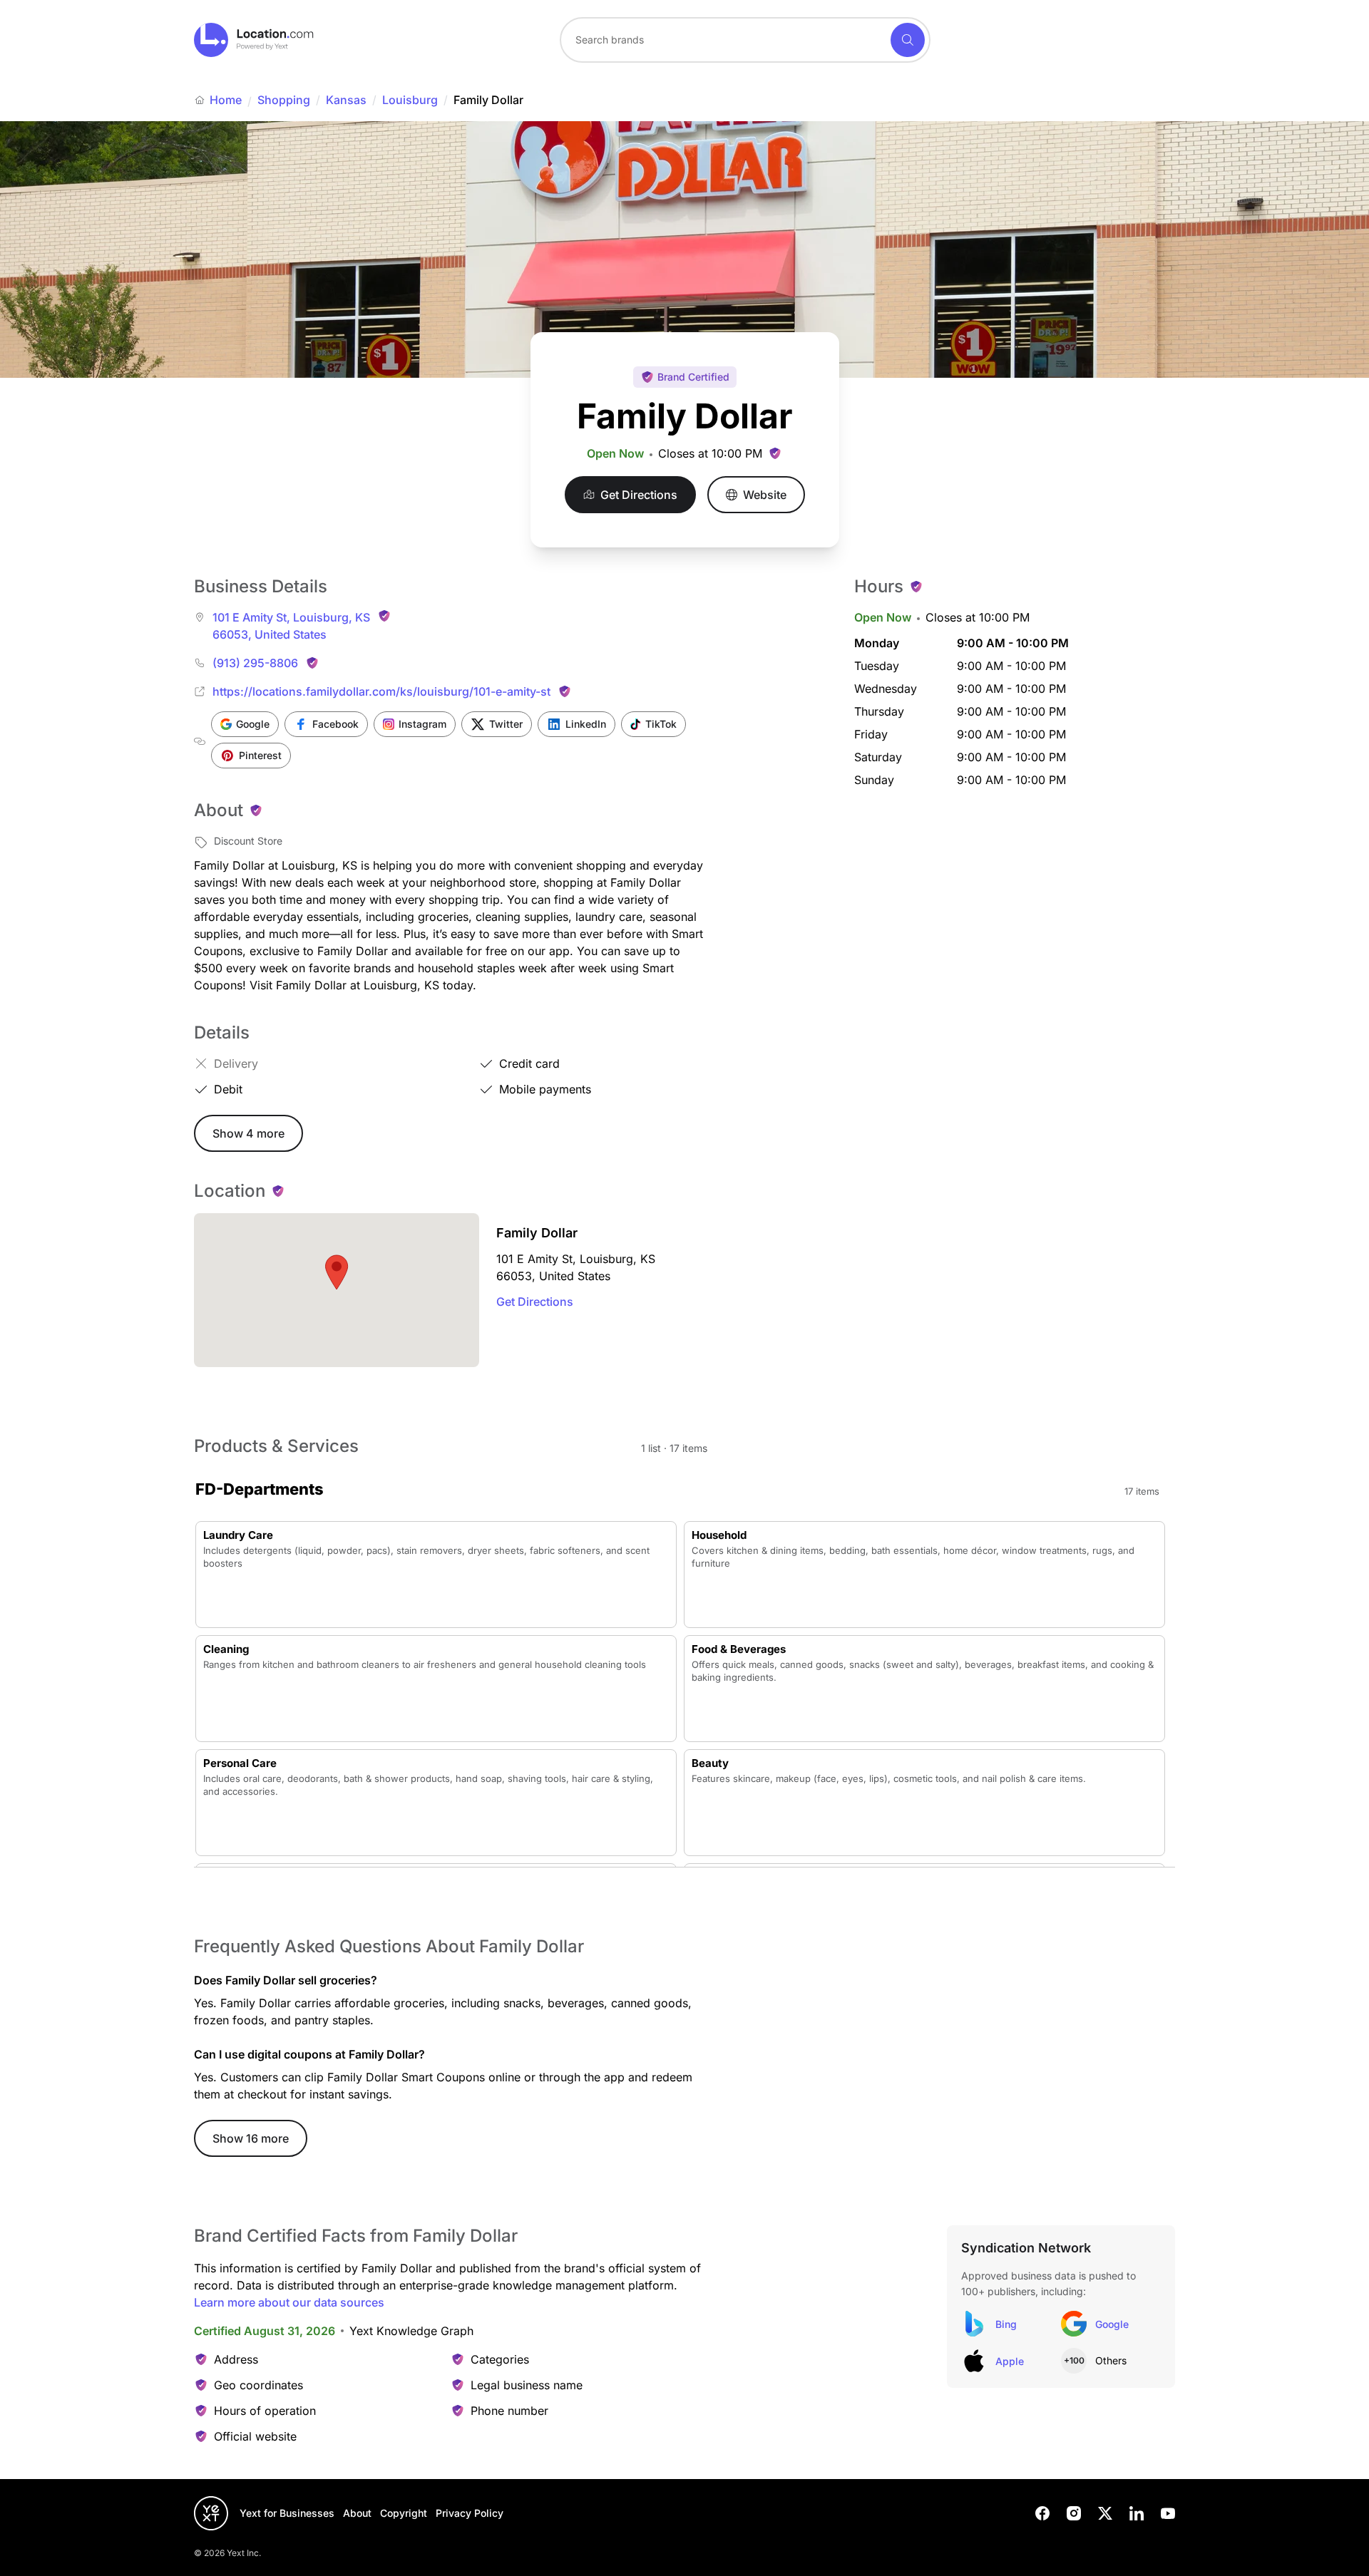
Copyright (404, 2513)
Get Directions (535, 1302)
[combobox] (745, 40)
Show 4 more (248, 1133)
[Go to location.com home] (254, 40)
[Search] (908, 40)
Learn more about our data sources (289, 2302)
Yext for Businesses (287, 2513)
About (357, 2513)
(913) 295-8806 (255, 663)
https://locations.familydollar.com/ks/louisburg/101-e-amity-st (381, 691)
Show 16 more (251, 2138)
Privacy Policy (470, 2513)
